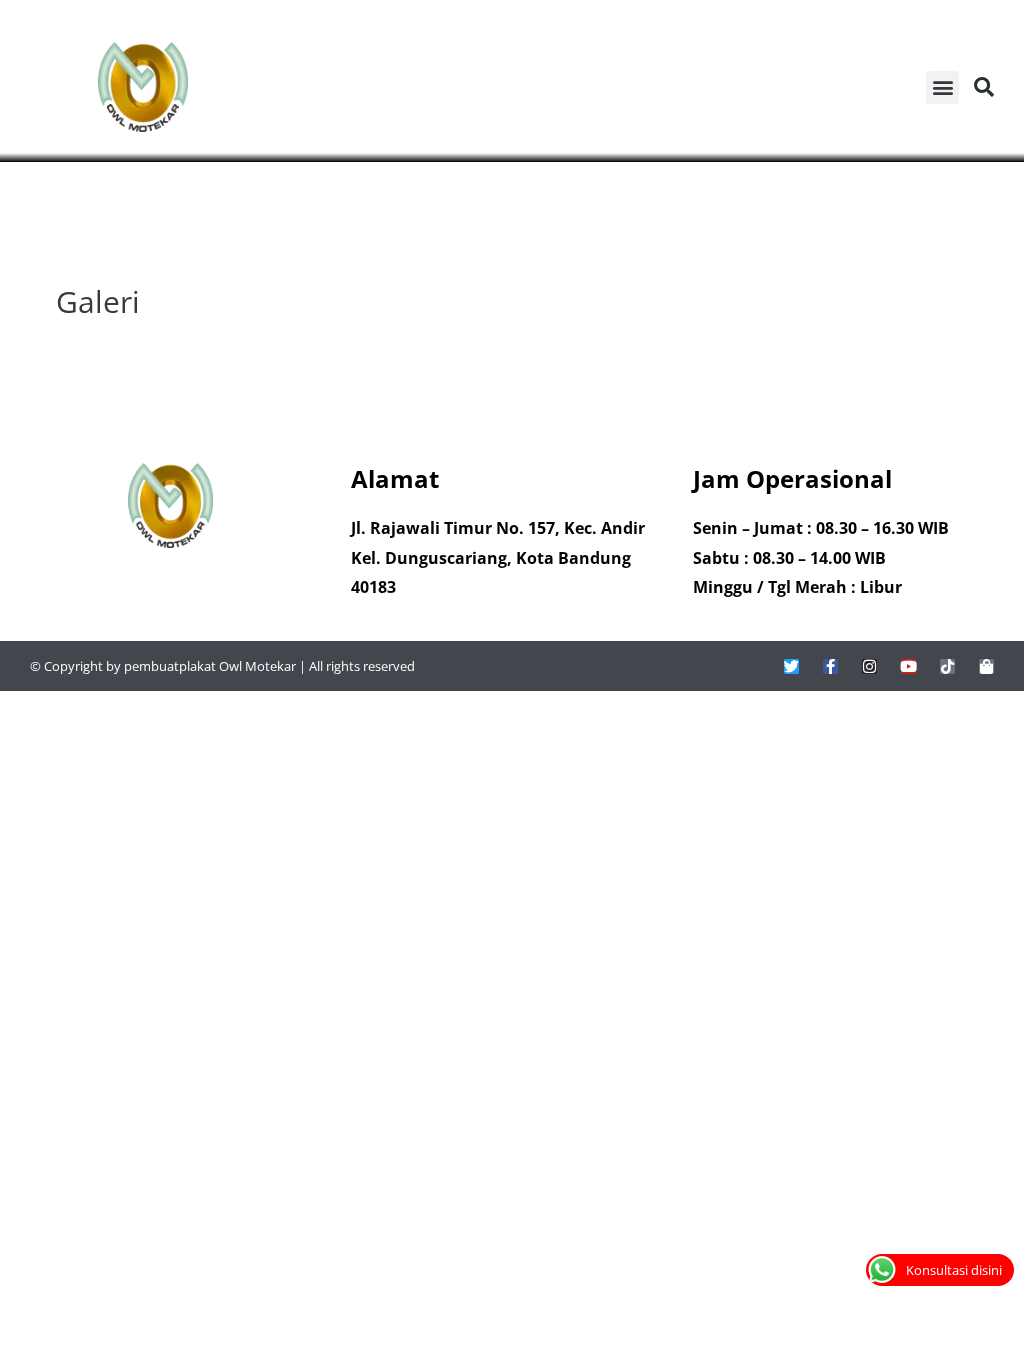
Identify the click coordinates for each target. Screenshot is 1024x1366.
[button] (942, 87)
